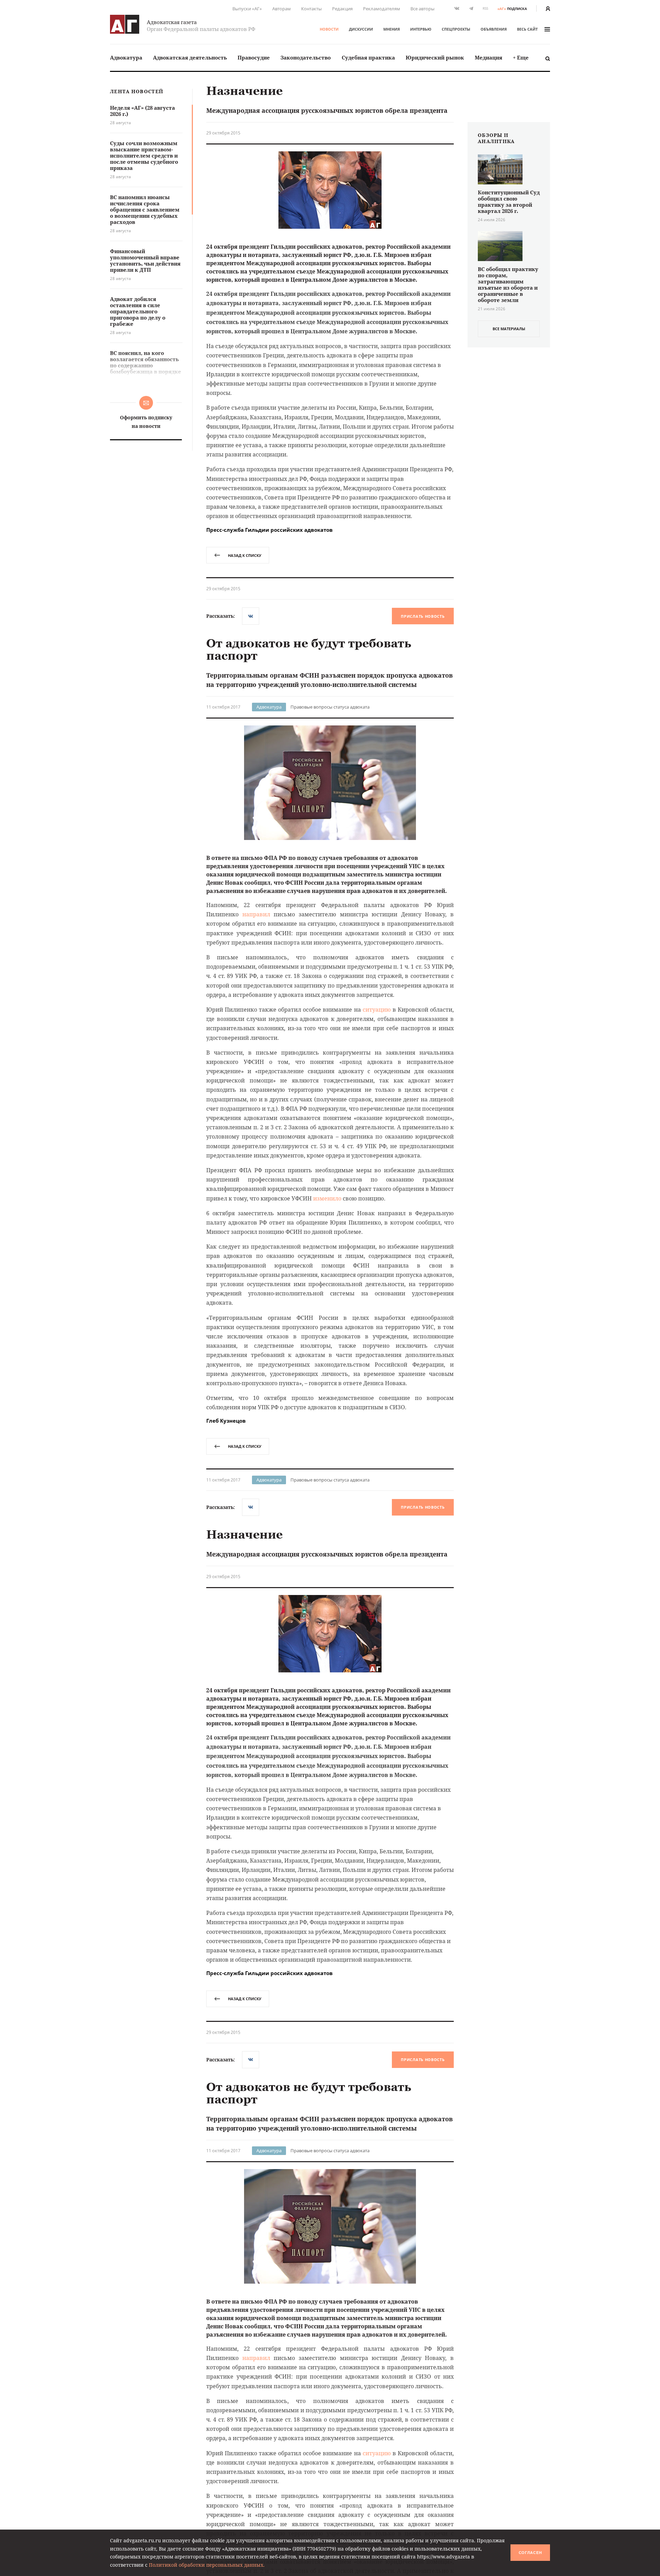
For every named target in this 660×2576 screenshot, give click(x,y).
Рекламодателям (382, 9)
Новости (329, 29)
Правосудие (254, 57)
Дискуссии (361, 29)
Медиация (488, 57)
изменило (327, 1198)
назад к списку (245, 555)
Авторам (282, 9)
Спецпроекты (456, 29)
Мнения (392, 29)
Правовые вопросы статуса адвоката (330, 707)
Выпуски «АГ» (247, 9)
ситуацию (377, 1010)
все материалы (509, 329)
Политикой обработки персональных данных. (207, 2565)
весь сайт (527, 29)
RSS (485, 8)
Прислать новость (423, 616)
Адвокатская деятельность (190, 57)
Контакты (311, 9)
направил (256, 914)
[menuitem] (126, 58)
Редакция (342, 9)
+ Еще (521, 57)
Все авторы (422, 9)
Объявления (494, 29)
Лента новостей (137, 92)
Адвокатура (126, 57)
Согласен (530, 2553)
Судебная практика (368, 57)
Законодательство (306, 57)
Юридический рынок (435, 57)
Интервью (421, 29)
